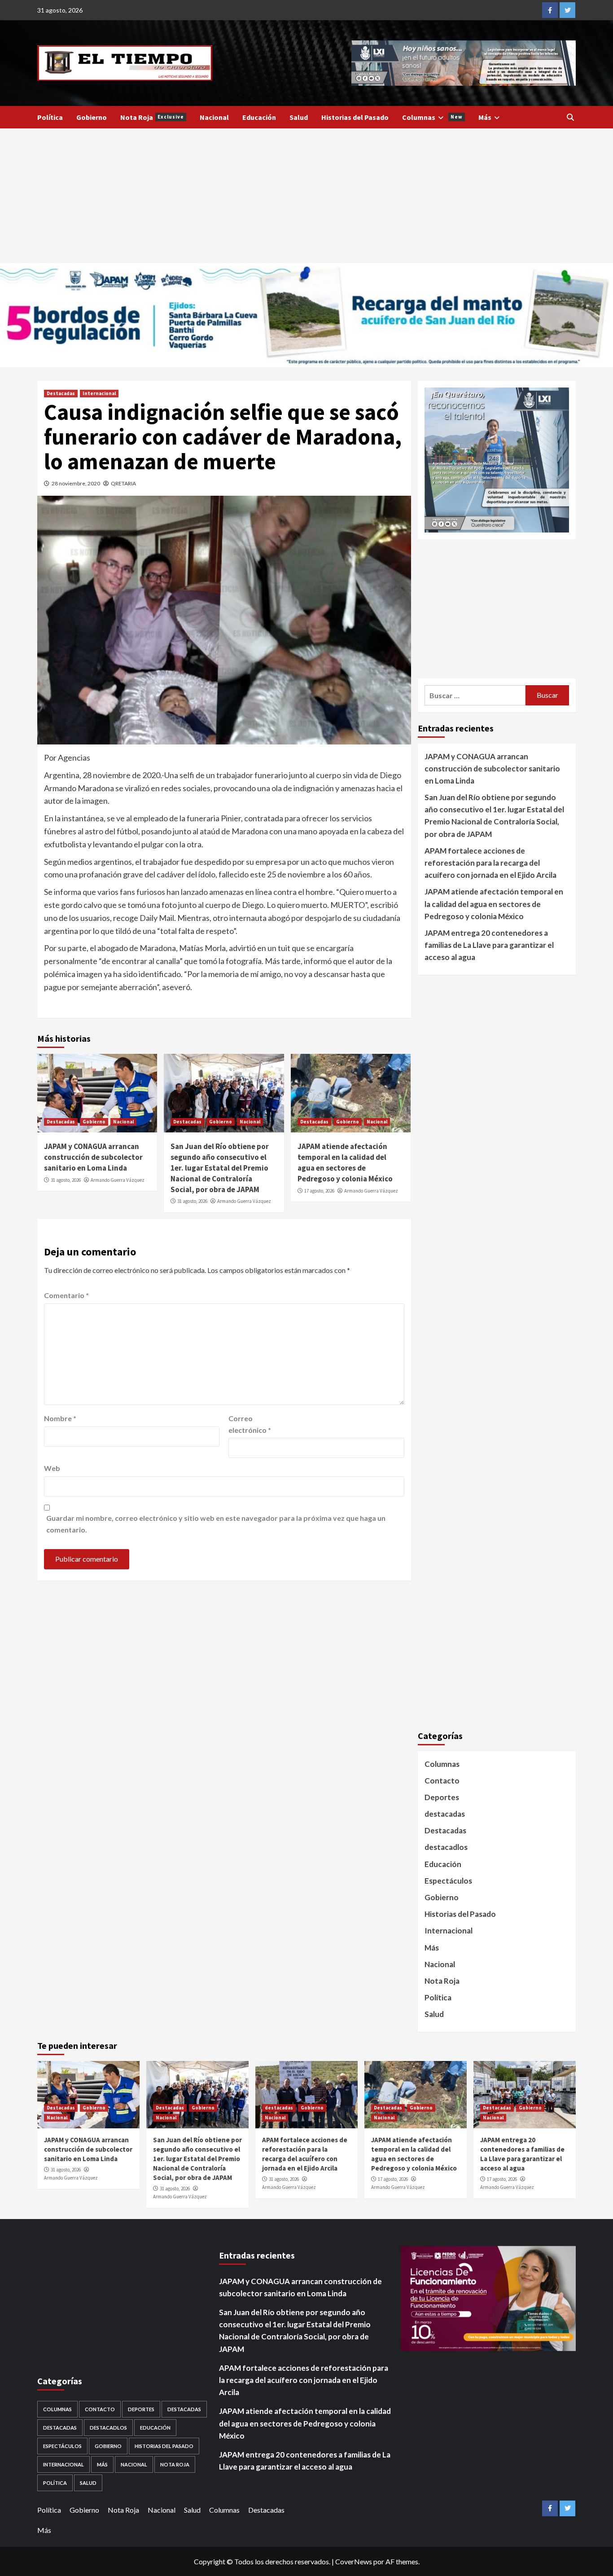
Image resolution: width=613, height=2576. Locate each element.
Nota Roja (152, 117)
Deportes (442, 1797)
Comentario (66, 1295)
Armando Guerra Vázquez (118, 1180)
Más (485, 117)
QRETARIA (123, 483)
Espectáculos (448, 1881)
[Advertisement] (306, 196)
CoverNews (354, 2561)
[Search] (570, 117)
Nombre (60, 1418)
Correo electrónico (250, 1424)
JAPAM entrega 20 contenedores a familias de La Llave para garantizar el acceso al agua (489, 945)
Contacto (442, 1781)
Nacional (214, 117)
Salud (299, 117)
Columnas (432, 117)
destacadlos (446, 1847)
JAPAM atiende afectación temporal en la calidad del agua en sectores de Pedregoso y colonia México (345, 1162)
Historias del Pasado (355, 117)
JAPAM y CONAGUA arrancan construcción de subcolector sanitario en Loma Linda (93, 1157)
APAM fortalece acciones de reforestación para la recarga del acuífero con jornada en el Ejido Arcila (490, 863)
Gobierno (92, 117)
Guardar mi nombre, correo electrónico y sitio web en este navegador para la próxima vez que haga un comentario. (216, 1524)
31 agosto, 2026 (66, 1180)
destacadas (445, 1814)
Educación (259, 117)
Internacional (99, 393)
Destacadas (61, 393)
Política (50, 117)
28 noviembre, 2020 (76, 483)
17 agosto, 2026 (319, 1191)
